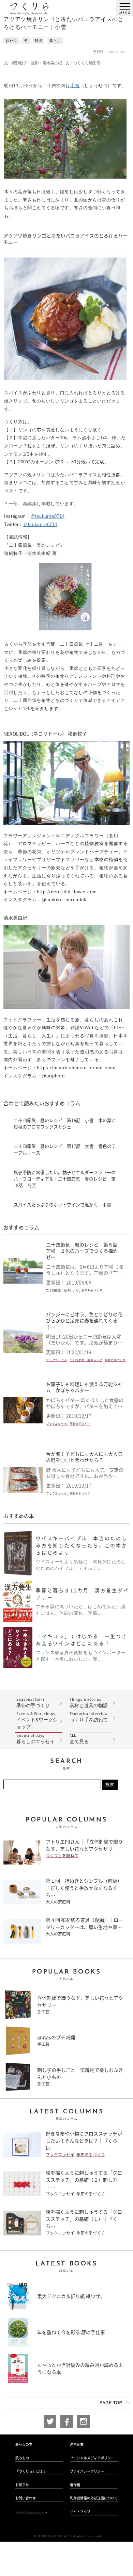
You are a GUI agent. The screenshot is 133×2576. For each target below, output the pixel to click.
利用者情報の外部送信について (94, 2498)
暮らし (55, 40)
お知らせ (22, 2485)
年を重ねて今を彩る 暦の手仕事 (71, 2332)
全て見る (79, 1739)
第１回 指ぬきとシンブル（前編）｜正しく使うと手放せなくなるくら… (84, 1888)
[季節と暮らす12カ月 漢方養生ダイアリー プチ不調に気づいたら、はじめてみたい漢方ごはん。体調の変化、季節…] (66, 1619)
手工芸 (43, 2012)
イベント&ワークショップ (37, 1721)
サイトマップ (80, 2512)
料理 (39, 40)
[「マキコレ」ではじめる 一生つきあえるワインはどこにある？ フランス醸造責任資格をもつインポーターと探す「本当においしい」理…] (66, 1665)
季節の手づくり (92, 1290)
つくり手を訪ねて (89, 1717)
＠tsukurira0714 (40, 524)
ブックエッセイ (57, 1360)
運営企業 (77, 2444)
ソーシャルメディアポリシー (92, 2458)
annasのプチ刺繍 (56, 2037)
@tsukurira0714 (47, 516)
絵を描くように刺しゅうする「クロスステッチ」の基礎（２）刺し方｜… (84, 2180)
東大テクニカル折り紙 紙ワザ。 (71, 2296)
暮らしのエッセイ (35, 1739)
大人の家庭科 (58, 1902)
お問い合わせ (26, 2498)
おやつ (11, 40)
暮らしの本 (24, 2444)
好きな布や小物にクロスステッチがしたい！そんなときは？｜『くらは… (84, 2141)
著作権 (75, 2485)
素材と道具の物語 (89, 1703)
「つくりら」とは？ (31, 2471)
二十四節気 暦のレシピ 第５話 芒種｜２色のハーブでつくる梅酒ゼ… (84, 1251)
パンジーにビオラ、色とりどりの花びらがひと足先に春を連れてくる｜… (84, 1321)
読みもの (22, 2458)
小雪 (75, 86)
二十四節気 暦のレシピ (63, 1290)
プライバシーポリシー (87, 2471)
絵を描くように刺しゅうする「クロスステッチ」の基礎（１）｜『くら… (84, 2219)
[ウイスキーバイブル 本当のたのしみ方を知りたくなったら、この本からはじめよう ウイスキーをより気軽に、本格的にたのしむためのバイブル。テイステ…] (66, 1573)
